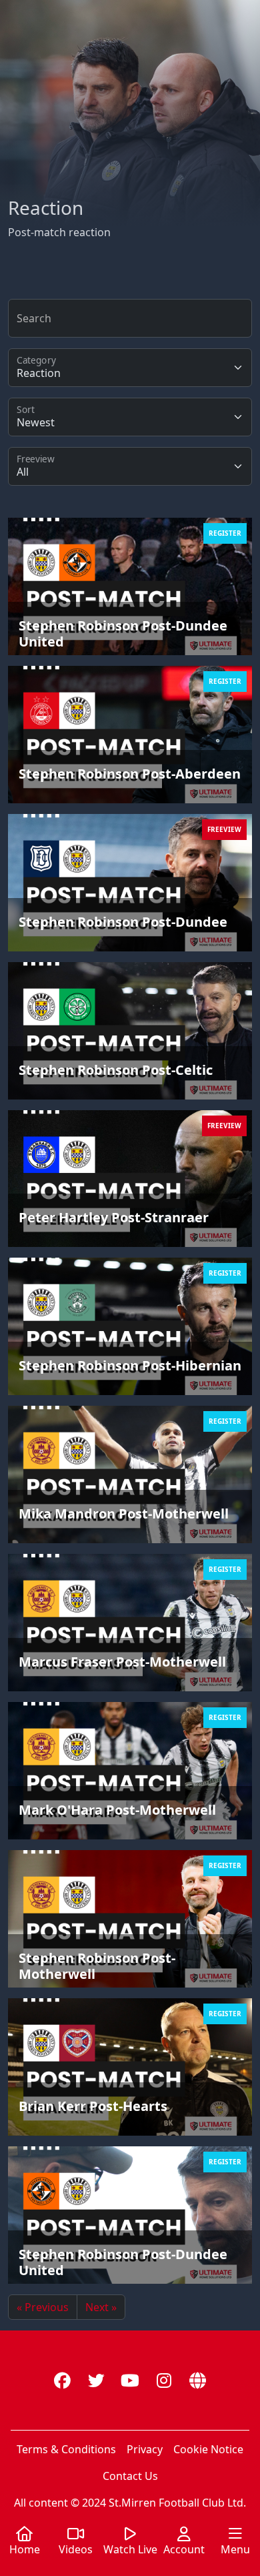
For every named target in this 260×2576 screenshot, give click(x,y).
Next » (101, 2307)
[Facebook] (62, 2380)
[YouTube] (130, 2380)
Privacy (145, 2449)
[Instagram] (164, 2380)
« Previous (43, 2307)
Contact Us (130, 2476)
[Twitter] (96, 2380)
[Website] (198, 2380)
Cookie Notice (208, 2449)
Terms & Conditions (66, 2449)
